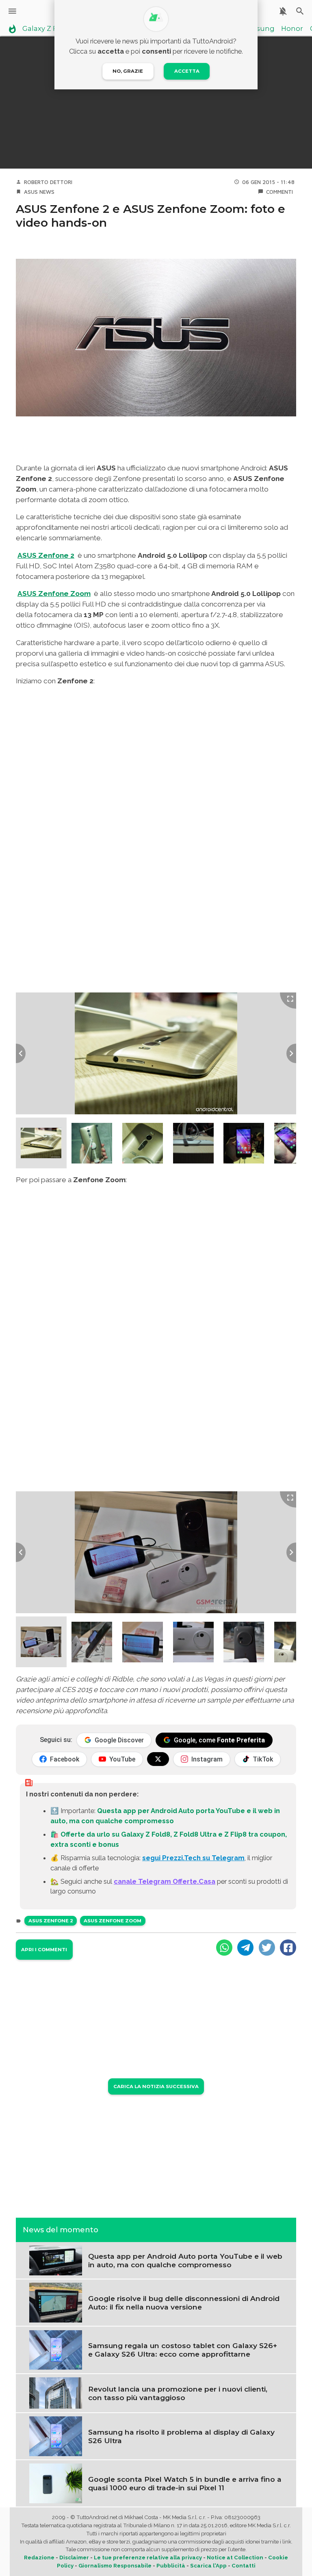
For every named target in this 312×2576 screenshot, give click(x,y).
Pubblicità (171, 2566)
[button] (41, 1143)
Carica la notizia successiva (156, 2086)
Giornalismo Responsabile (115, 2566)
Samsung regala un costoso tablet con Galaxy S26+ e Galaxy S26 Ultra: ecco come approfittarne (183, 2350)
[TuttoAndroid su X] (158, 1759)
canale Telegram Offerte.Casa (165, 1881)
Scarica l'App (208, 2566)
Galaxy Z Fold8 (47, 29)
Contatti (244, 2566)
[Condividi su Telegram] (245, 1948)
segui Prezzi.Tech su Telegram (193, 1858)
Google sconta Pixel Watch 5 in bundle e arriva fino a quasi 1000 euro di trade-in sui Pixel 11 (185, 2483)
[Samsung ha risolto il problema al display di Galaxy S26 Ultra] (56, 2435)
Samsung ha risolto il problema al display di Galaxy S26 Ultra (181, 2436)
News (47, 192)
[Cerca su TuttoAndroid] (300, 11)
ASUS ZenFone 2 (51, 1921)
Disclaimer (74, 2558)
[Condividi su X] (267, 1948)
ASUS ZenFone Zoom (113, 1921)
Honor (292, 29)
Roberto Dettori (48, 182)
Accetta (187, 71)
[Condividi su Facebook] (288, 1948)
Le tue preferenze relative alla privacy (148, 2558)
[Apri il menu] (12, 11)
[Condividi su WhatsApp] (224, 1948)
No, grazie (128, 71)
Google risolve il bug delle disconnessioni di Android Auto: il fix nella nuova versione (184, 2303)
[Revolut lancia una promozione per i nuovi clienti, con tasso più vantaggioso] (56, 2392)
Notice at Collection (235, 2558)
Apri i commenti (44, 1950)
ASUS (31, 192)
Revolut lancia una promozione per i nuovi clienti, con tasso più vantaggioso (178, 2393)
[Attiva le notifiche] (283, 11)
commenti (279, 192)
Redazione (39, 2558)
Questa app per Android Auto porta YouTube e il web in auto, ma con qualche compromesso (185, 2260)
